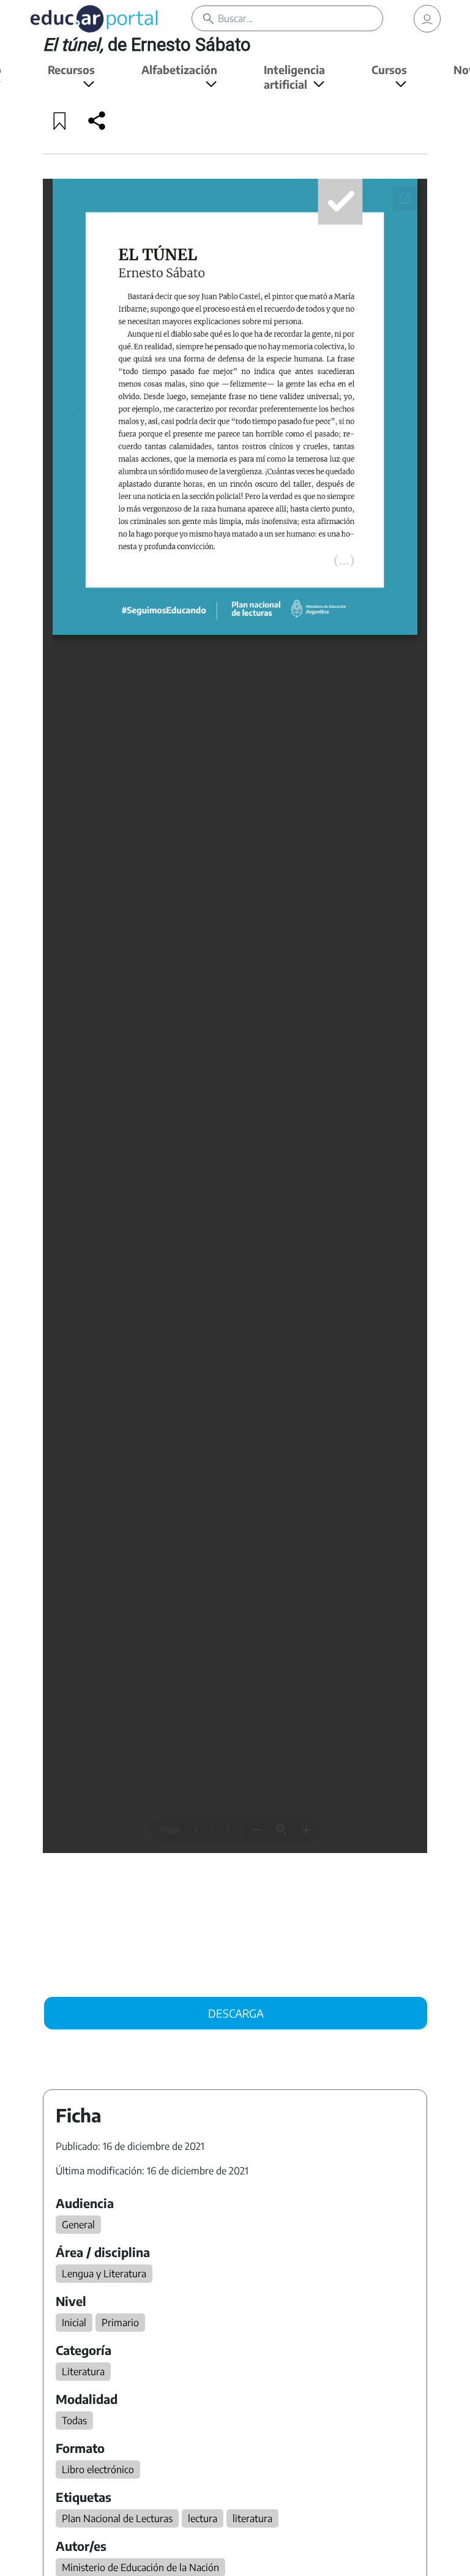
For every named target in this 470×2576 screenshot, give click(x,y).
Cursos (389, 69)
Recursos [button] (71, 69)
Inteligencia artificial (294, 77)
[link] (427, 19)
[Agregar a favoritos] (60, 121)
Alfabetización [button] (179, 69)
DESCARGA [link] (236, 2013)
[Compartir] (97, 121)
